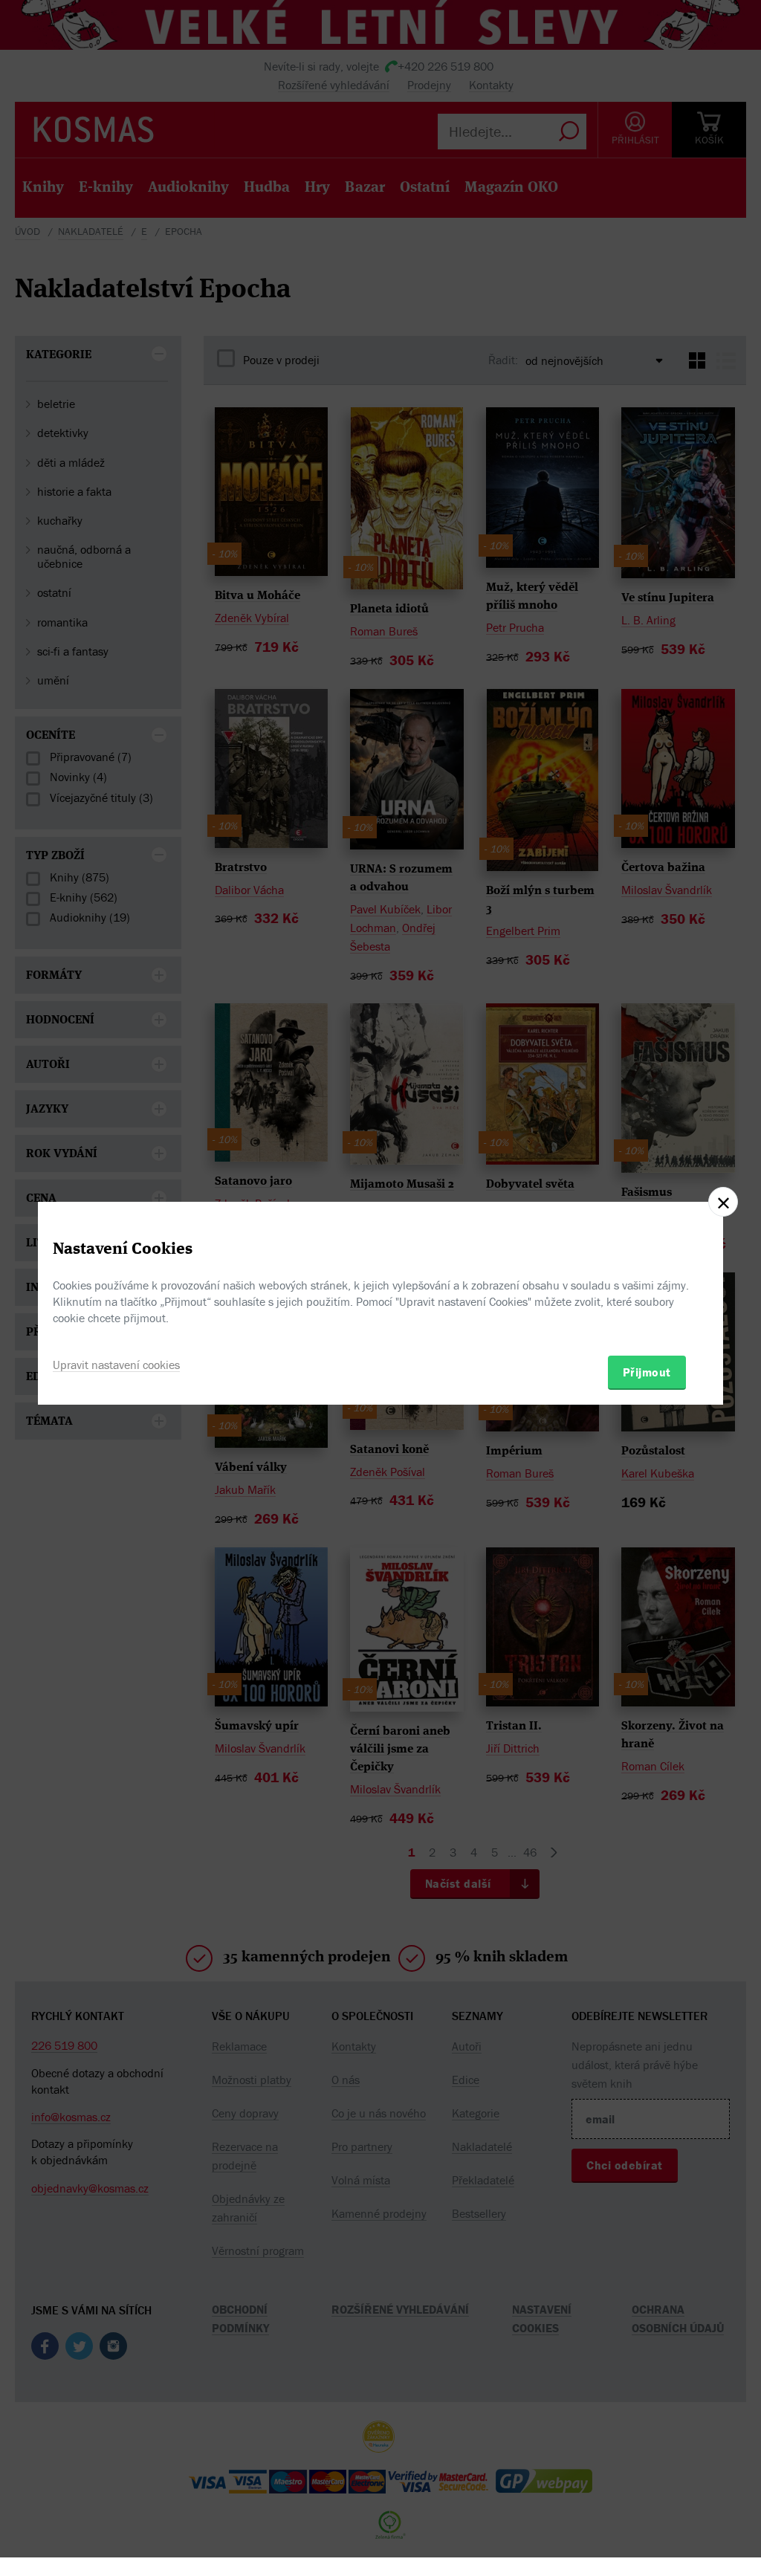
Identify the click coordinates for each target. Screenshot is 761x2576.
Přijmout (647, 1372)
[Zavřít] (723, 1202)
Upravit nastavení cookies (116, 1365)
